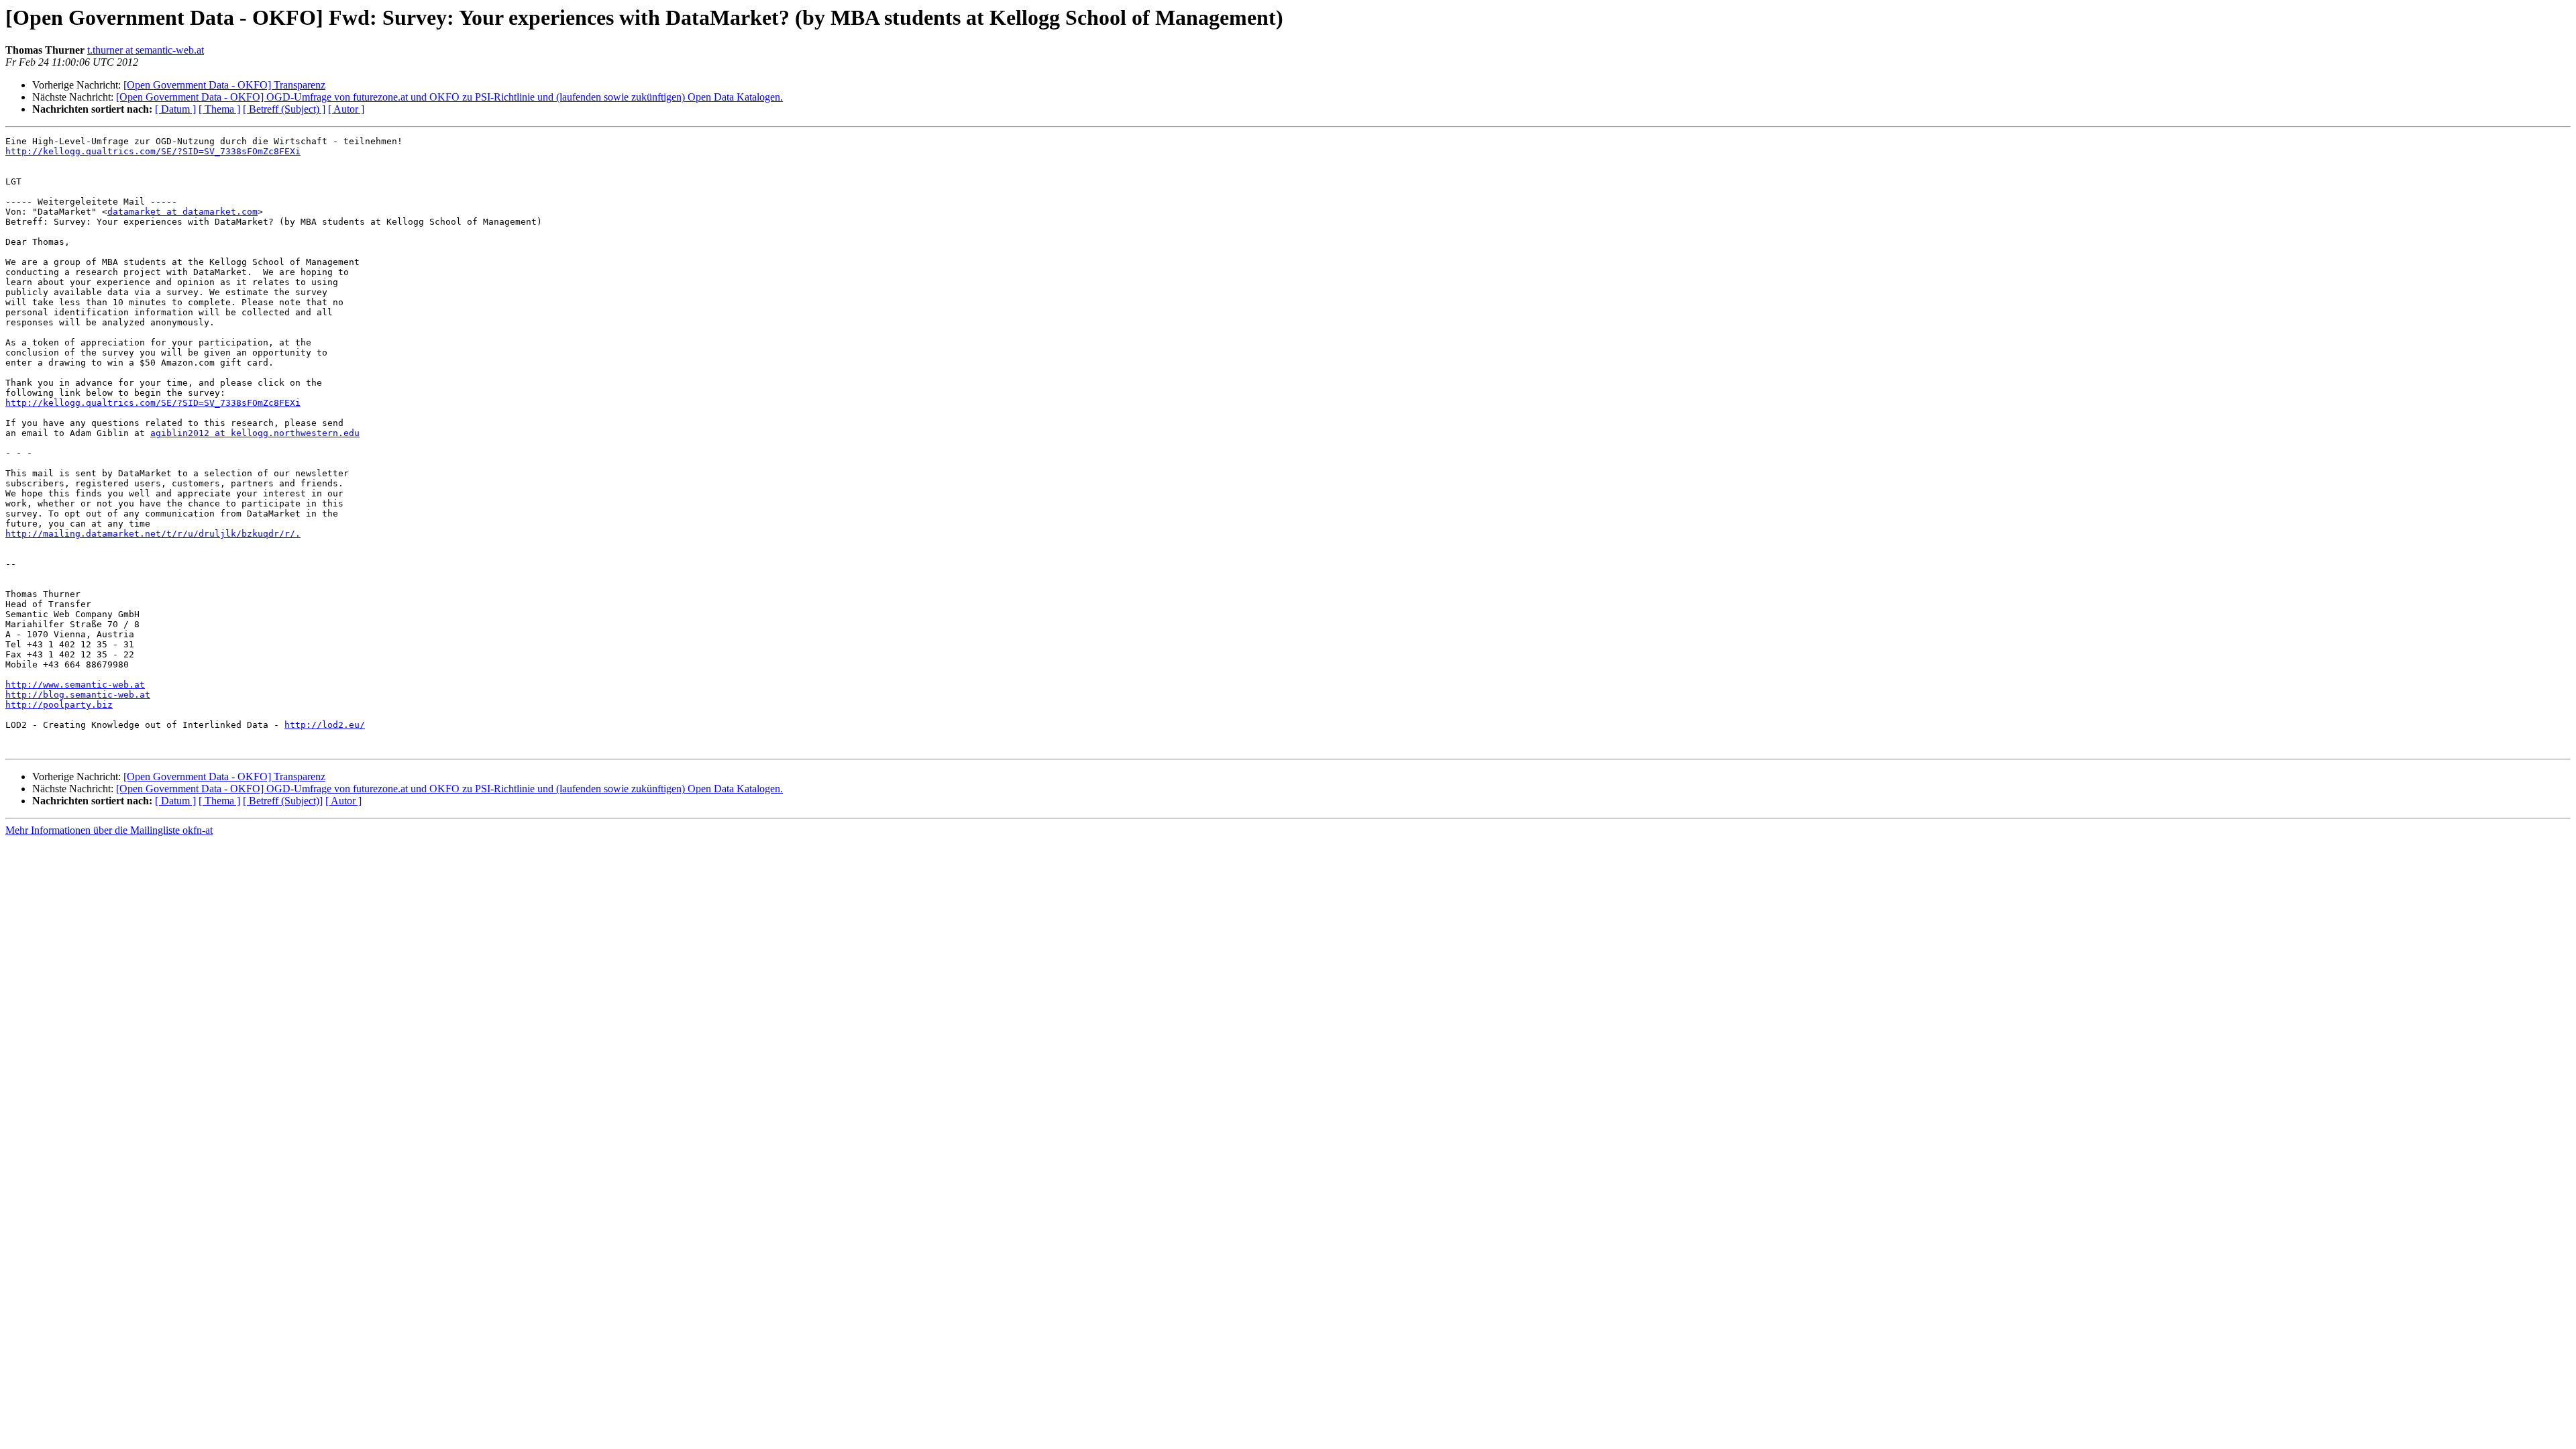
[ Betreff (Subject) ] (284, 109)
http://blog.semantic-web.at (78, 695)
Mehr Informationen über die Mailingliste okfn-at (109, 830)
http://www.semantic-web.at (75, 685)
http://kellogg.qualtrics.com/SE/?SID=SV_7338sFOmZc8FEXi (153, 151)
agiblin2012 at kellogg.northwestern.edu (255, 433)
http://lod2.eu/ (325, 725)
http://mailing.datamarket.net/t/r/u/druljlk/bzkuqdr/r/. (153, 534)
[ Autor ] (346, 109)
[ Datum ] (175, 109)
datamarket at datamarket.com (182, 212)
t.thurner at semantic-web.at (146, 50)
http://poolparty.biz (59, 705)
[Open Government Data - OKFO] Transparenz (224, 85)
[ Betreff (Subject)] (283, 801)
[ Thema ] (219, 109)
